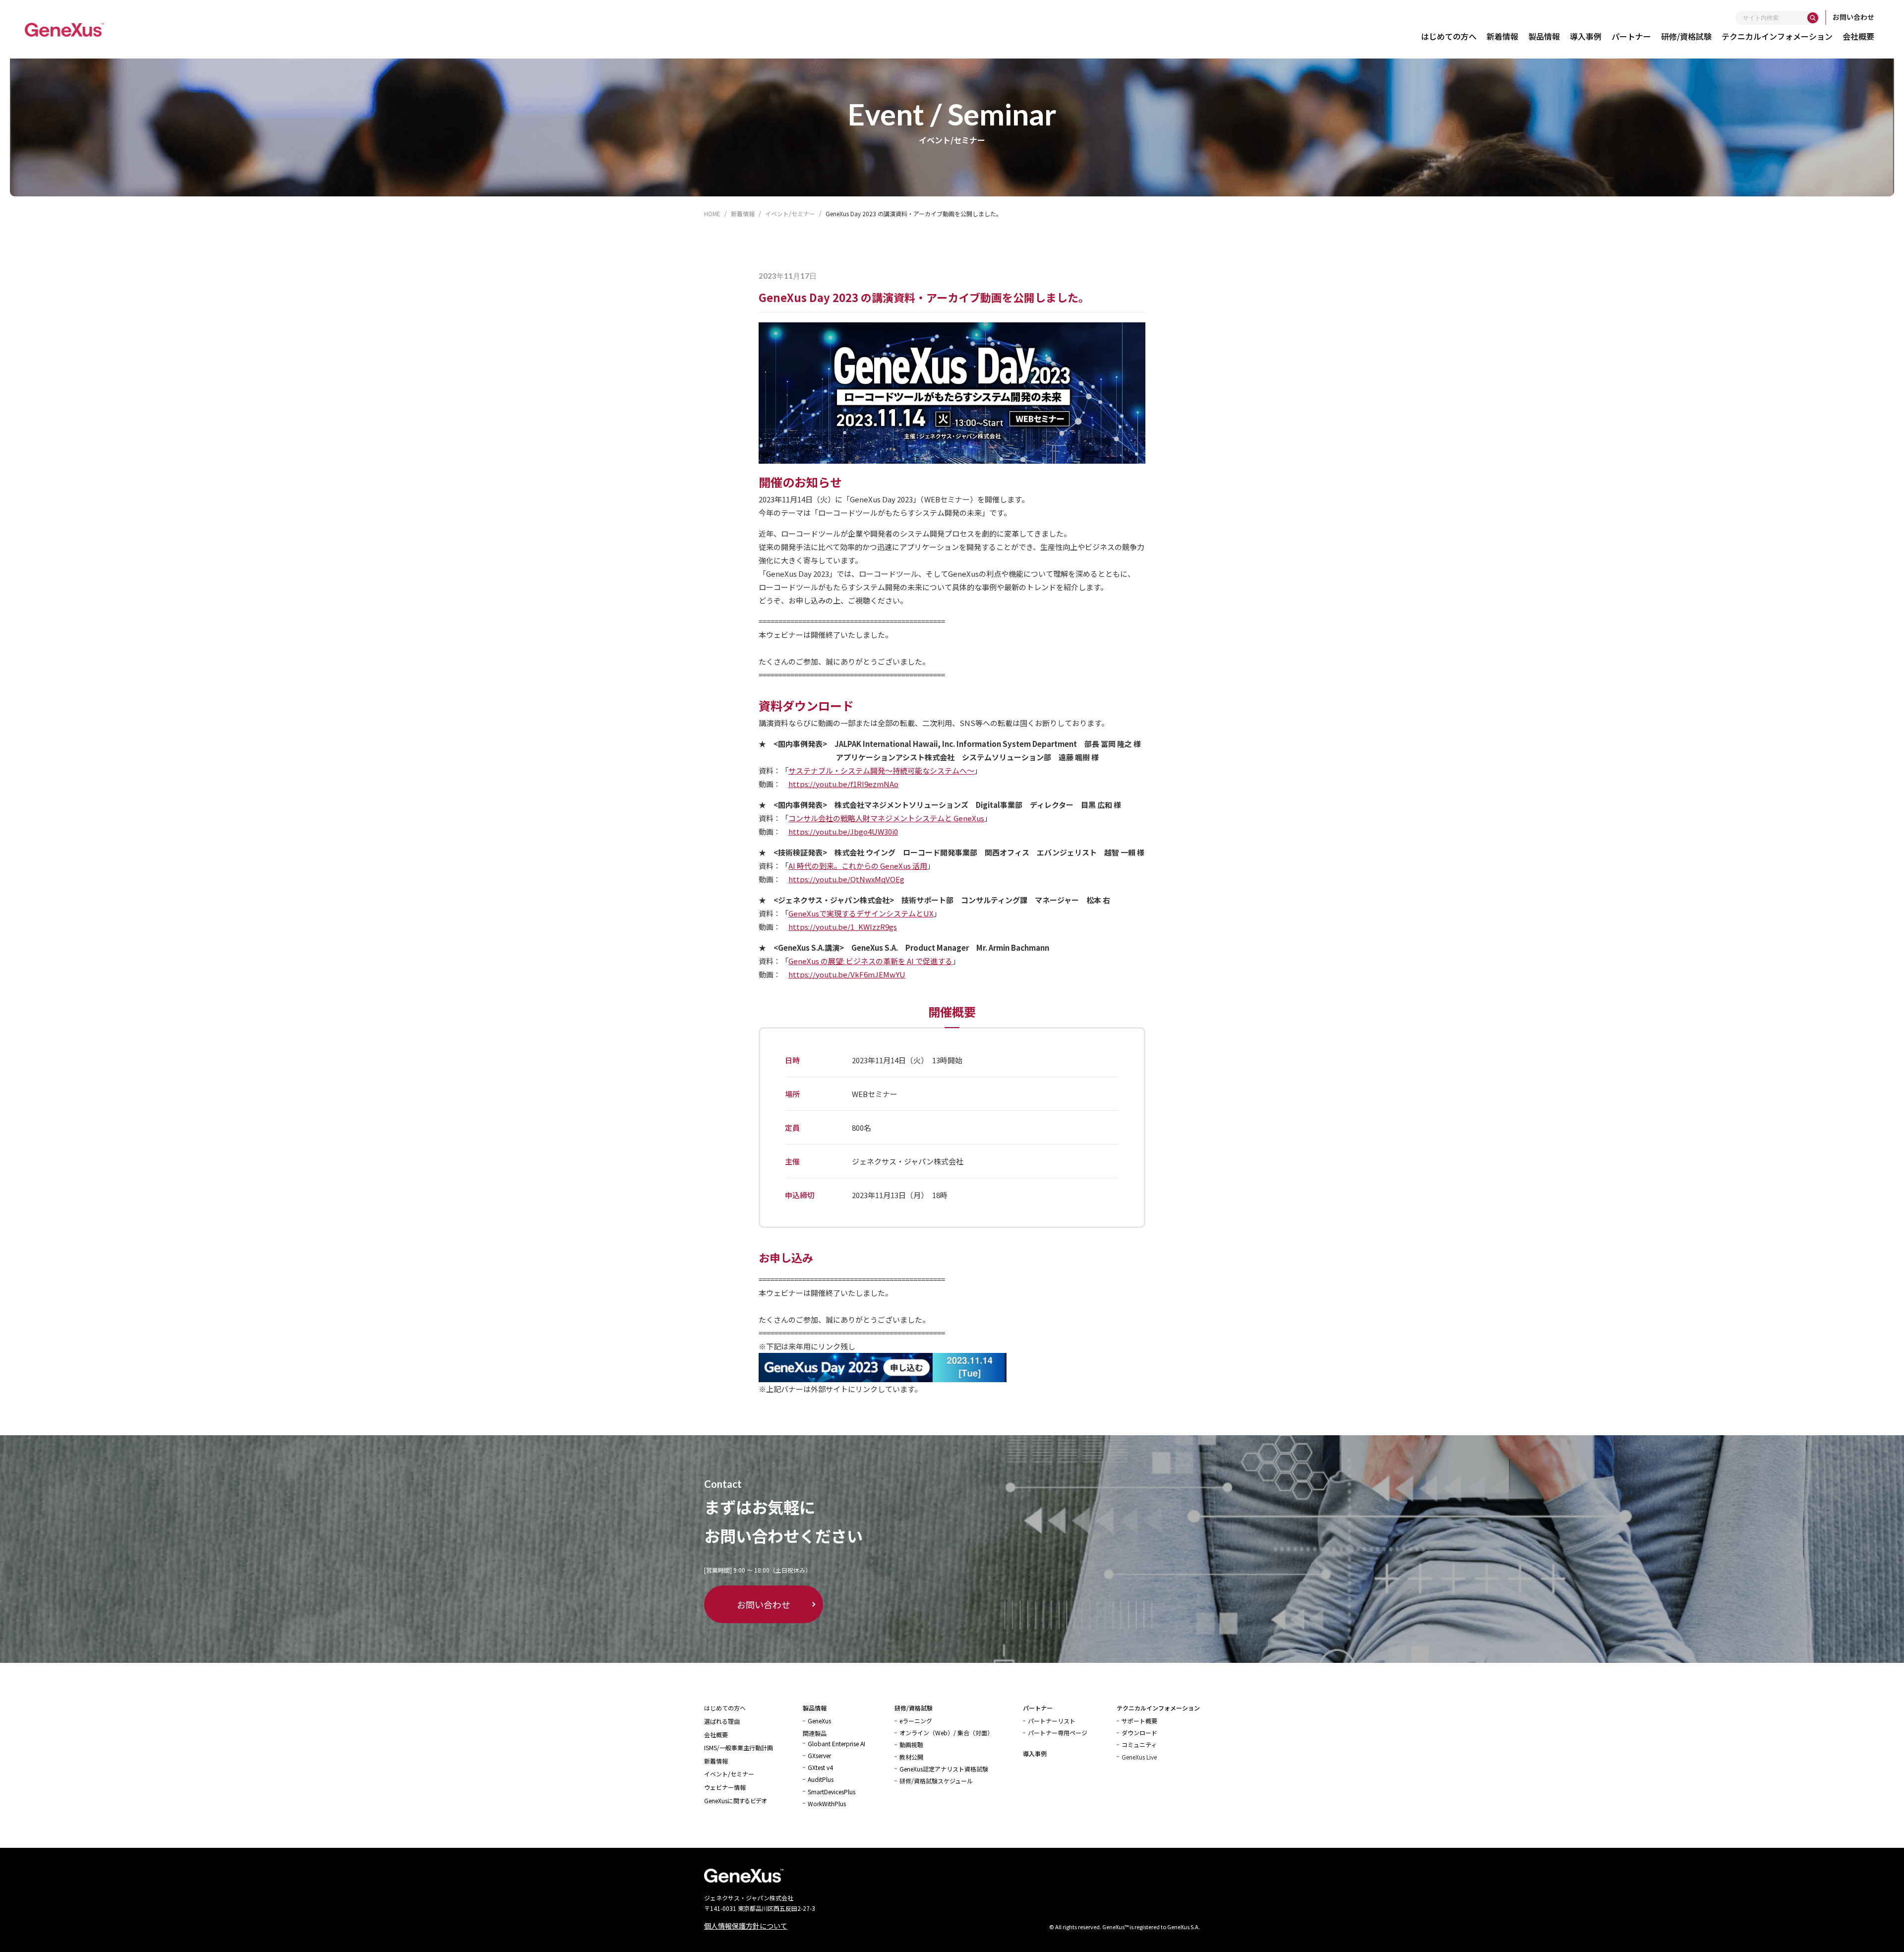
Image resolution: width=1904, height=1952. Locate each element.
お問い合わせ (1853, 17)
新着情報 (1502, 36)
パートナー (1631, 36)
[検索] (1813, 18)
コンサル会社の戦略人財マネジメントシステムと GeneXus (886, 818)
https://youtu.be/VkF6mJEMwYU (847, 974)
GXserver (819, 1755)
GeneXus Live (1139, 1757)
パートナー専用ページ (1058, 1733)
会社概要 (1858, 36)
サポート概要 (1139, 1721)
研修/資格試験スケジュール (936, 1781)
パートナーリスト (1052, 1721)
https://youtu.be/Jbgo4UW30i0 (843, 831)
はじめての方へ (1449, 36)
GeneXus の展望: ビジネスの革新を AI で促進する (870, 961)
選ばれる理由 (722, 1721)
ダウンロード (1139, 1733)
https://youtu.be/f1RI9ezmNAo (843, 784)
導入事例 (1586, 36)
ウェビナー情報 (725, 1787)
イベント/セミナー (729, 1774)
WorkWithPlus (827, 1803)
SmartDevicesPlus (832, 1792)
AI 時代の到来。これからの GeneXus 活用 (858, 866)
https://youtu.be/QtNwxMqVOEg (846, 879)
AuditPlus (821, 1779)
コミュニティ (1139, 1744)
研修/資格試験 (1686, 36)
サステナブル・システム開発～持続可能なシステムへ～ (881, 770)
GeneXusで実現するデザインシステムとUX (861, 913)
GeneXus (819, 1721)
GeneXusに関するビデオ (735, 1800)
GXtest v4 (820, 1767)
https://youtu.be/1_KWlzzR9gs (843, 927)
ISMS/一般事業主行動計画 (739, 1747)
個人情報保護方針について (746, 1926)
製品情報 (1544, 36)
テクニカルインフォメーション (1777, 36)
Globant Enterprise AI (836, 1743)
